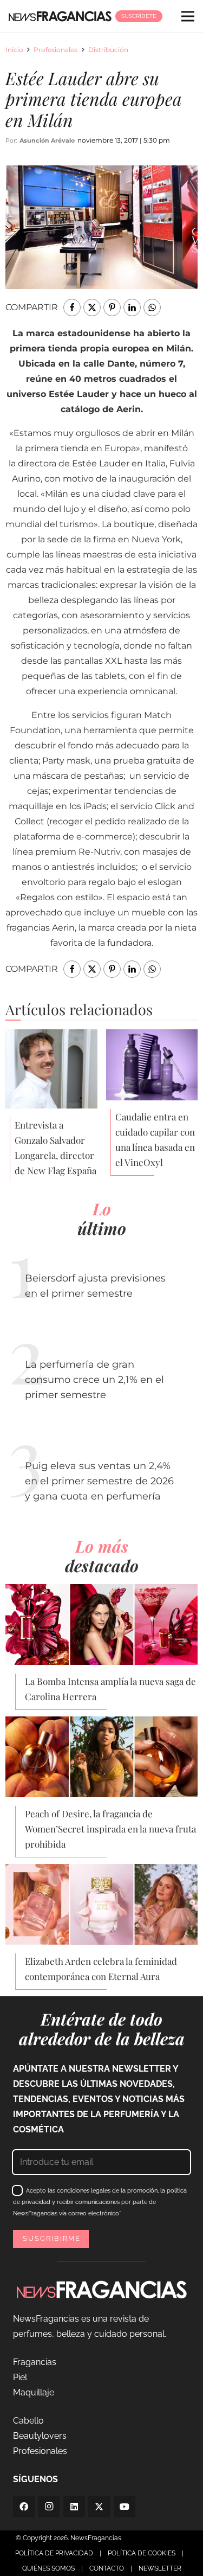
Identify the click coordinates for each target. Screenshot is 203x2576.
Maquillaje (34, 2392)
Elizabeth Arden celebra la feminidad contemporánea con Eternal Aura (101, 1969)
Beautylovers (40, 2436)
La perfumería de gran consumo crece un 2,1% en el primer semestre (94, 1380)
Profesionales (55, 50)
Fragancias (35, 2362)
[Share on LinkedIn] (132, 307)
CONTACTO (107, 2568)
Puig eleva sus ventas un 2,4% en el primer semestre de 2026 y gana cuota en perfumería (99, 1481)
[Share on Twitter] (92, 307)
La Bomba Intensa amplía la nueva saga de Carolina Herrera (110, 1689)
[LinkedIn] (74, 2507)
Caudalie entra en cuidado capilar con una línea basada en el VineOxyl (155, 1139)
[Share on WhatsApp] (152, 307)
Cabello (28, 2421)
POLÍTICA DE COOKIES (142, 2553)
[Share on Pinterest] (112, 307)
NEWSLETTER (160, 2568)
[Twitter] (99, 2507)
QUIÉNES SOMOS (48, 2568)
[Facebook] (24, 2507)
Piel (20, 2377)
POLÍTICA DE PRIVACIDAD (54, 2553)
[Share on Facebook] (72, 307)
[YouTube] (125, 2507)
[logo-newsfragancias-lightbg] (60, 16)
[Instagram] (49, 2507)
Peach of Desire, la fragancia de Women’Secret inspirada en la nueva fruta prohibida (110, 1829)
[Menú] (188, 16)
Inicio (14, 50)
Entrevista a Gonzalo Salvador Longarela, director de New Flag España (55, 1148)
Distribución (108, 50)
